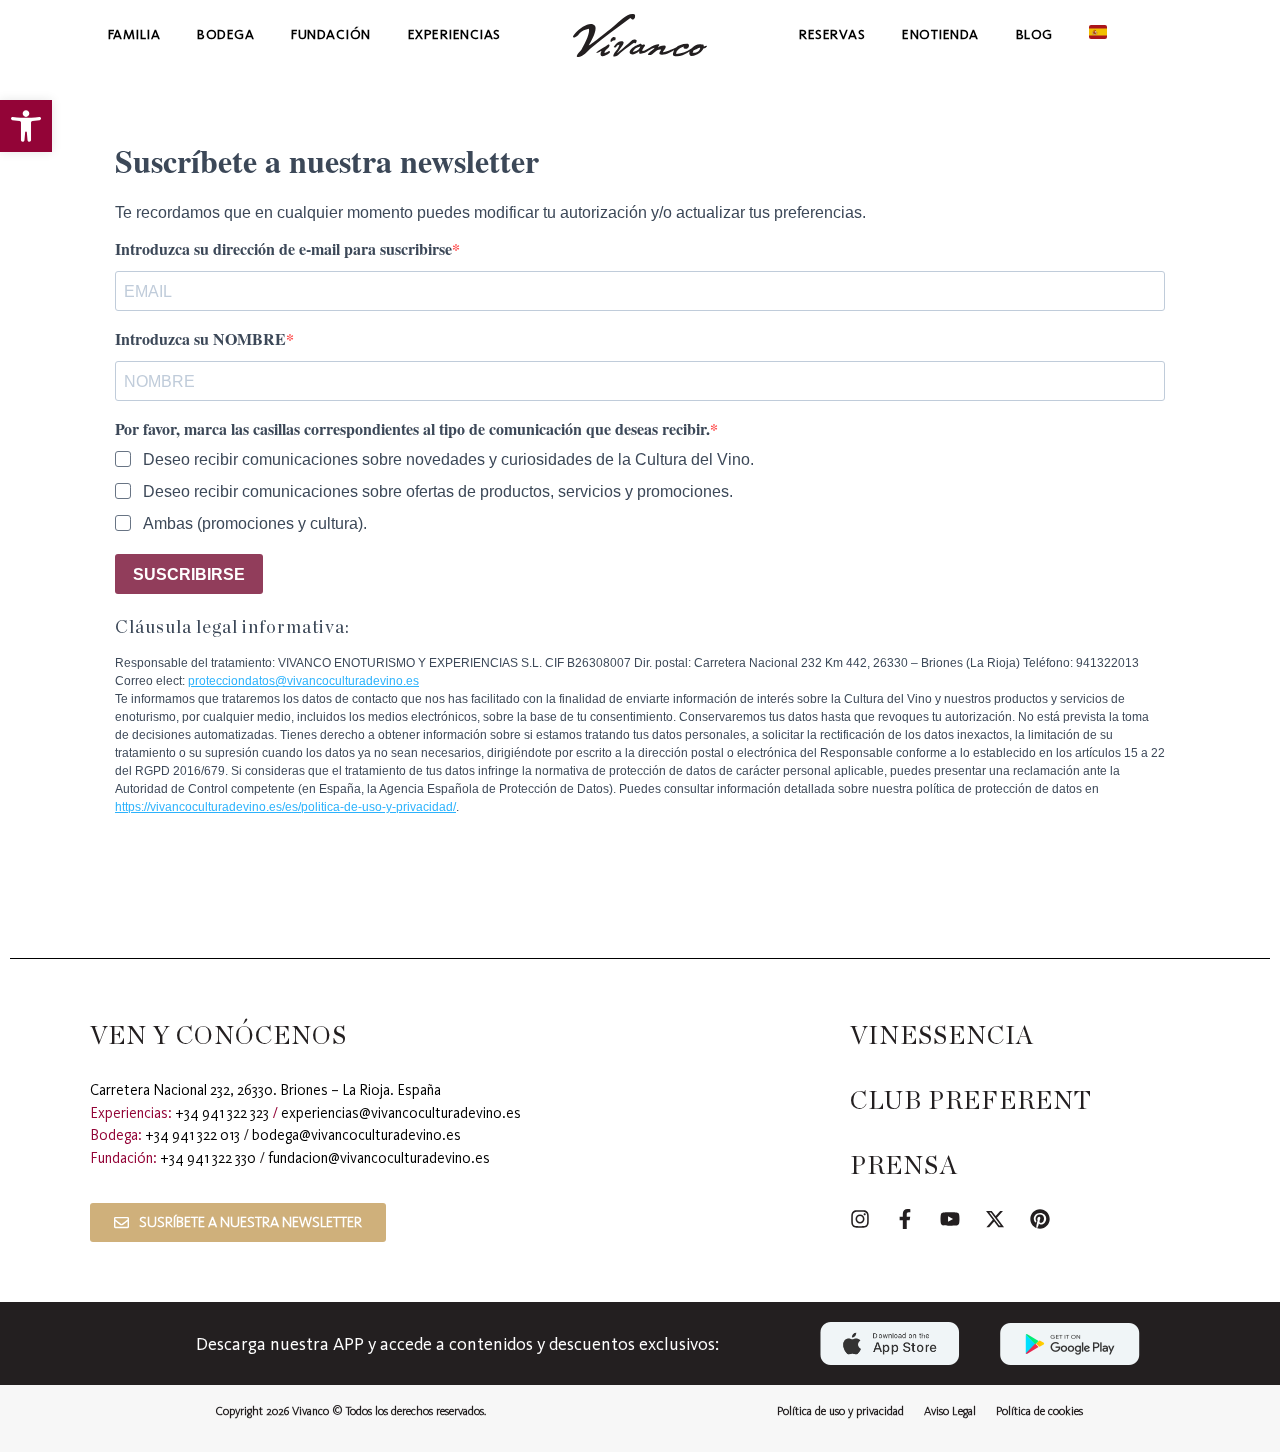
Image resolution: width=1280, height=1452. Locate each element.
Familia (134, 34)
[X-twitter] (995, 1219)
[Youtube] (950, 1219)
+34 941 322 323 (222, 1113)
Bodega (225, 34)
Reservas (832, 34)
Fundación (331, 34)
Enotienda (940, 34)
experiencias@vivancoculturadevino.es (401, 1113)
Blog (1034, 34)
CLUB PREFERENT (971, 1101)
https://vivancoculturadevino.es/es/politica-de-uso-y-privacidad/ (285, 807)
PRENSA (904, 1166)
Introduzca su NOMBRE (200, 339)
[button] (26, 126)
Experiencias (454, 34)
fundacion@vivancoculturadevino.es (379, 1158)
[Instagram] (860, 1219)
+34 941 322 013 (192, 1135)
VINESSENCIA (942, 1036)
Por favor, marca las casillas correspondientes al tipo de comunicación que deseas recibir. (412, 429)
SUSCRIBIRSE (189, 574)
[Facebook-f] (905, 1219)
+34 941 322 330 (208, 1158)
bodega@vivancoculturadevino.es (356, 1135)
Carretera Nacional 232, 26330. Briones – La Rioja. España (265, 1090)
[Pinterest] (1040, 1219)
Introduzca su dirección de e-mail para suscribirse (283, 249)
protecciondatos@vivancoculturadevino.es (303, 681)
